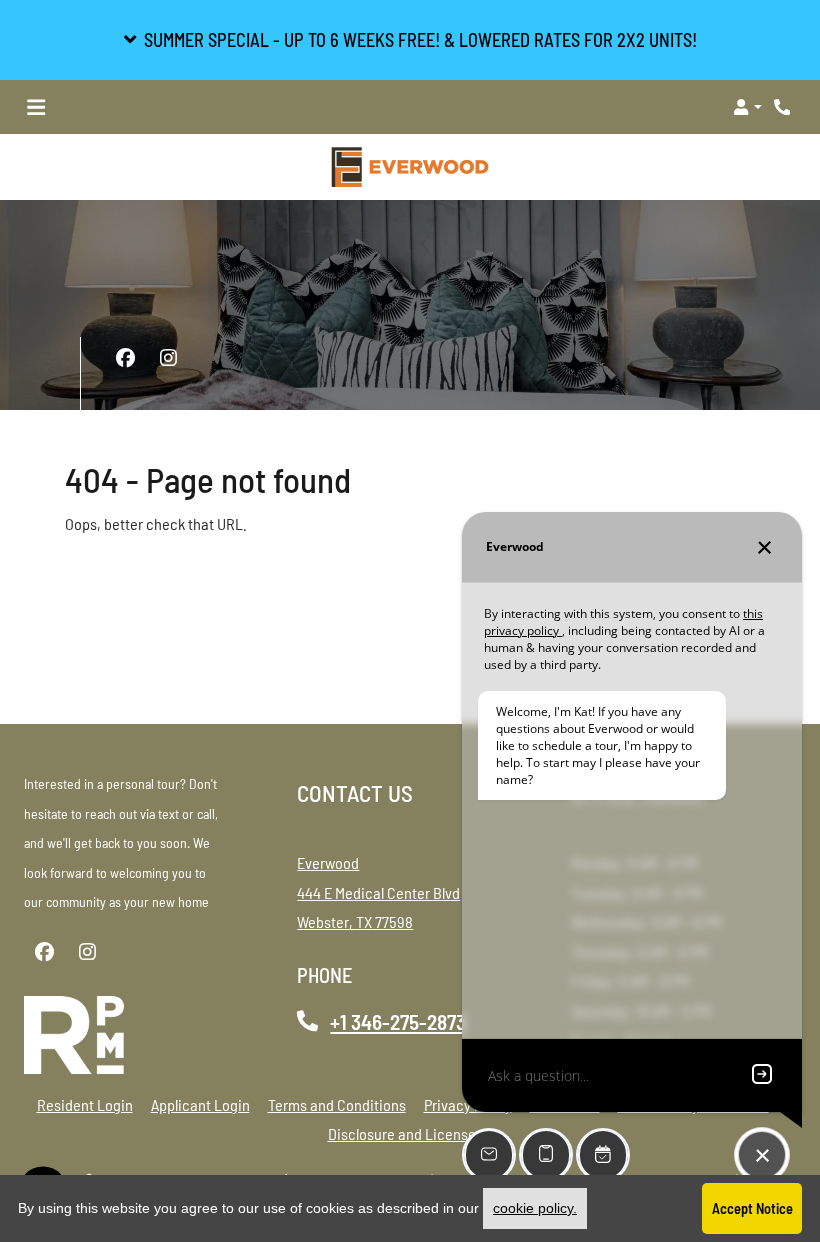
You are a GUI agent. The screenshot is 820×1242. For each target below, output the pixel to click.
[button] (410, 40)
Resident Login (85, 1104)
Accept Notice (752, 1208)
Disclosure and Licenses (405, 1133)
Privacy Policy (468, 1104)
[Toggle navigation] (36, 107)
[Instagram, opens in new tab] (168, 358)
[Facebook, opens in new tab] (125, 358)
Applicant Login (200, 1104)
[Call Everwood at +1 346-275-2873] (784, 107)
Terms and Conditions (337, 1104)
